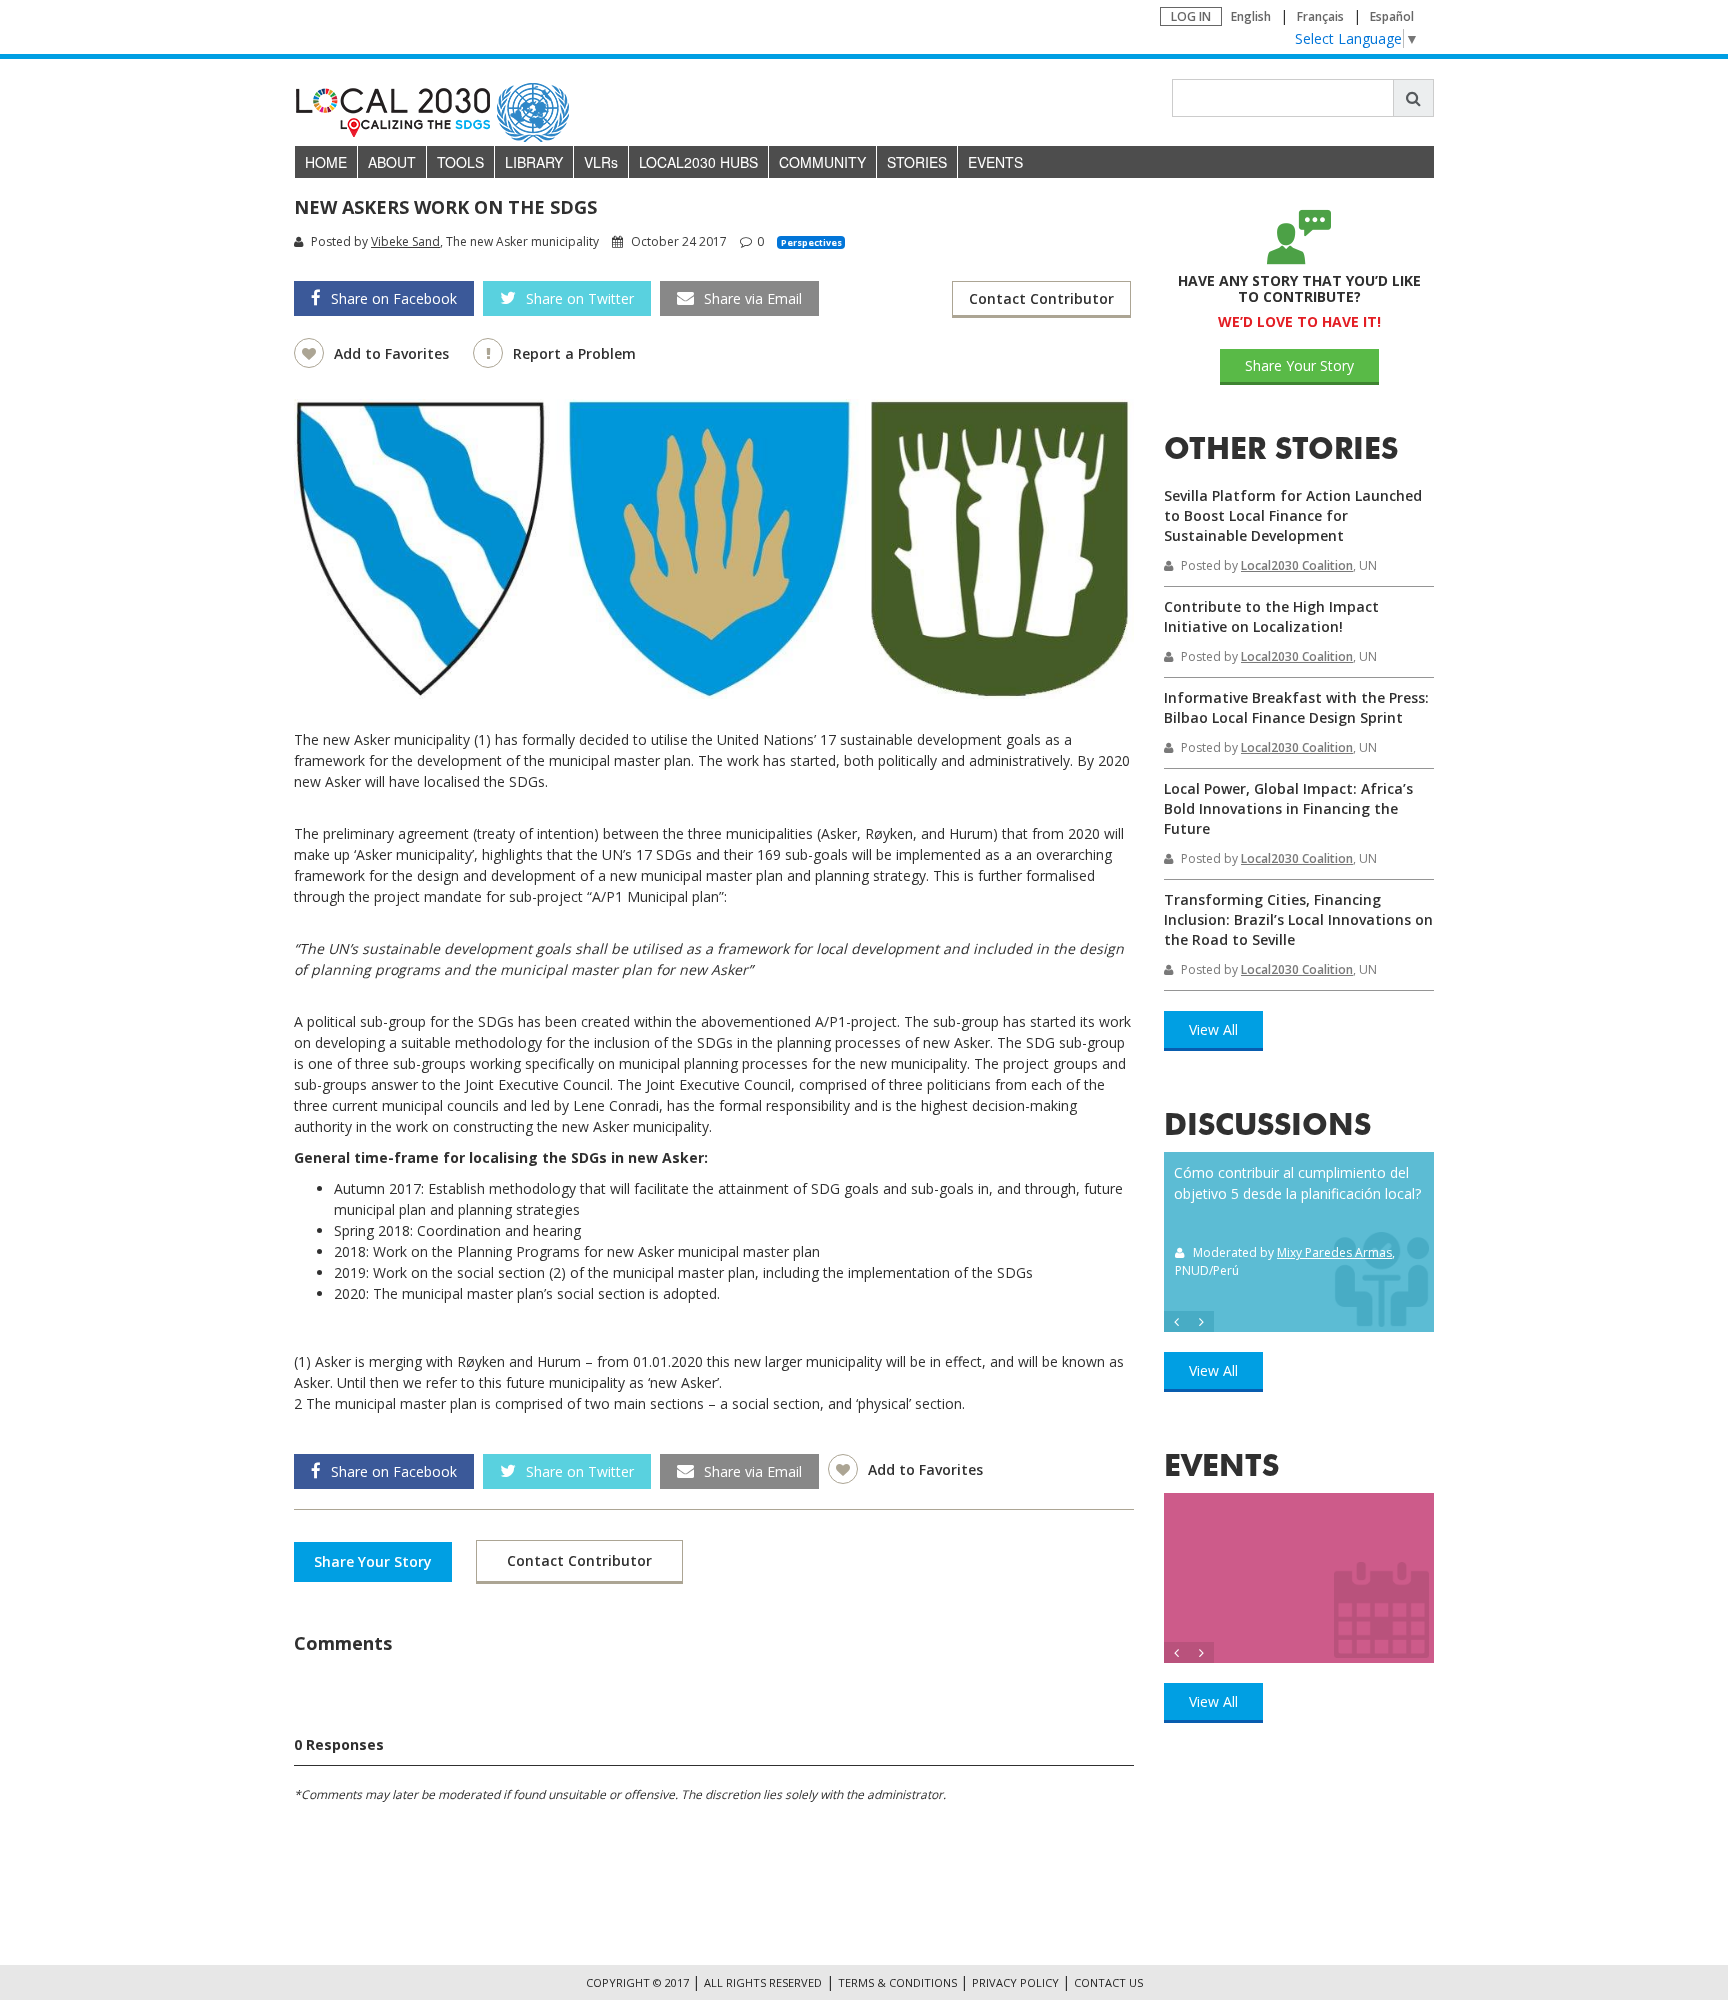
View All (1213, 1029)
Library (534, 162)
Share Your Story (373, 1561)
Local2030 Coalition (1297, 565)
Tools (460, 162)
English (1251, 16)
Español (1392, 16)
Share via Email (753, 298)
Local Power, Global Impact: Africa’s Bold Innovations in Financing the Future (1288, 808)
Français (1320, 16)
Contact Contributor (1041, 298)
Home (326, 162)
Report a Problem (574, 353)
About (392, 162)
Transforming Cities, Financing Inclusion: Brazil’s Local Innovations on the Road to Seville (1298, 919)
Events (995, 162)
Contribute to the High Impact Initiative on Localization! (1271, 616)
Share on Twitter (580, 298)
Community (822, 162)
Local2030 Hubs (698, 162)
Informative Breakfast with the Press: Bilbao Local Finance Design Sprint (1296, 707)
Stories (917, 162)
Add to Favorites (393, 353)
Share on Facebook (394, 298)
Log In (1191, 16)
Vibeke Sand (405, 241)
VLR (601, 162)
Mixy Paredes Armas (1334, 1252)
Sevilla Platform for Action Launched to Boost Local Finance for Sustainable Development (1293, 515)
